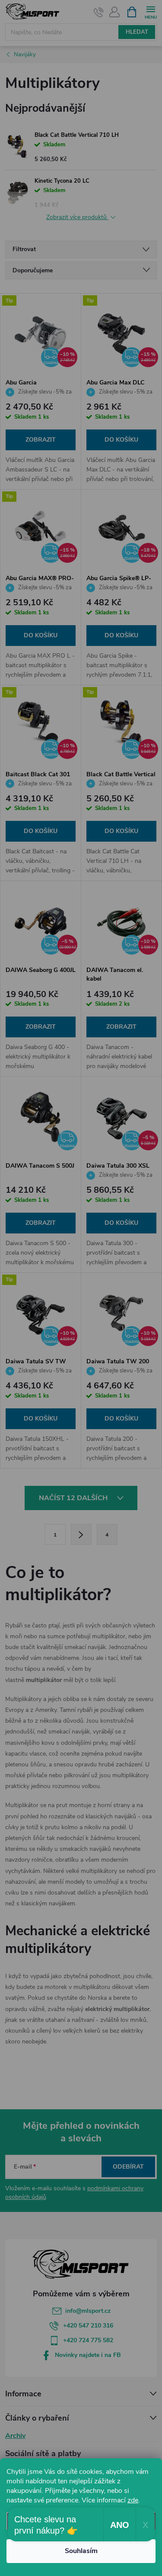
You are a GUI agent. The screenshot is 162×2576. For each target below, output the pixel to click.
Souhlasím (81, 2551)
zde (133, 2500)
